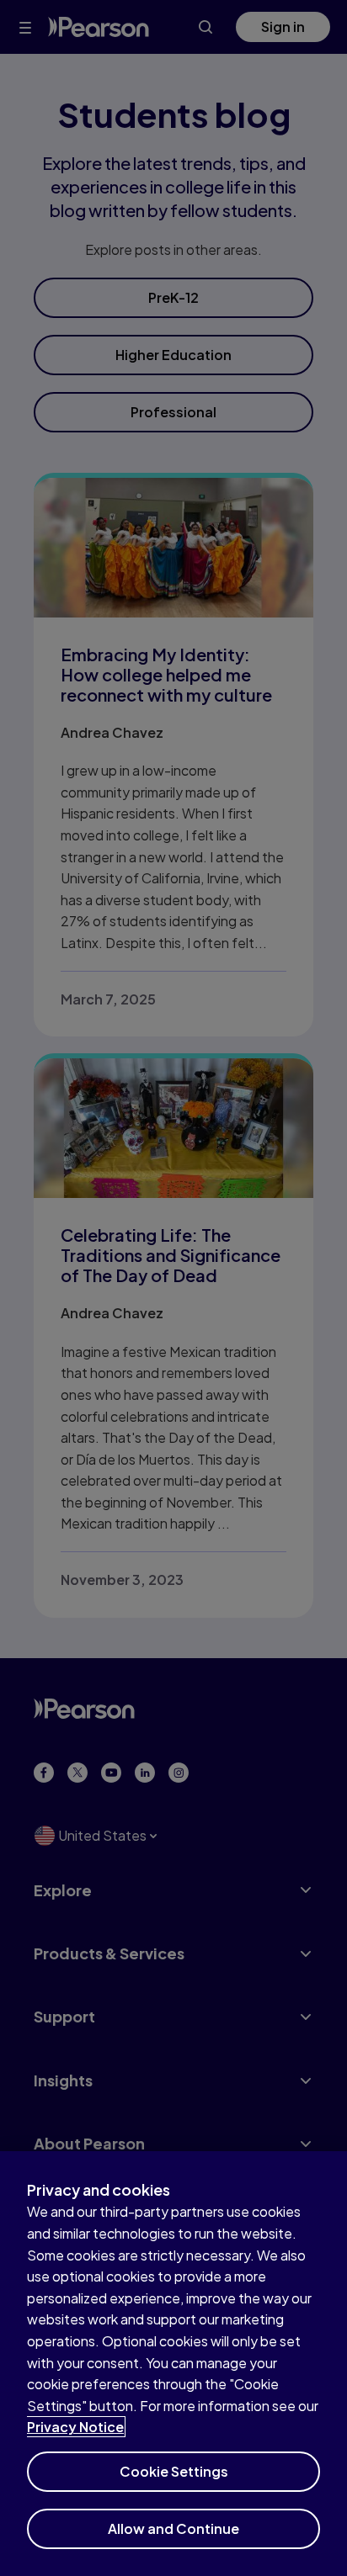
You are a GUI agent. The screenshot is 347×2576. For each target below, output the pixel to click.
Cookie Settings (174, 2471)
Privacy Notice (75, 2427)
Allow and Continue (173, 2528)
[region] (173, 2364)
